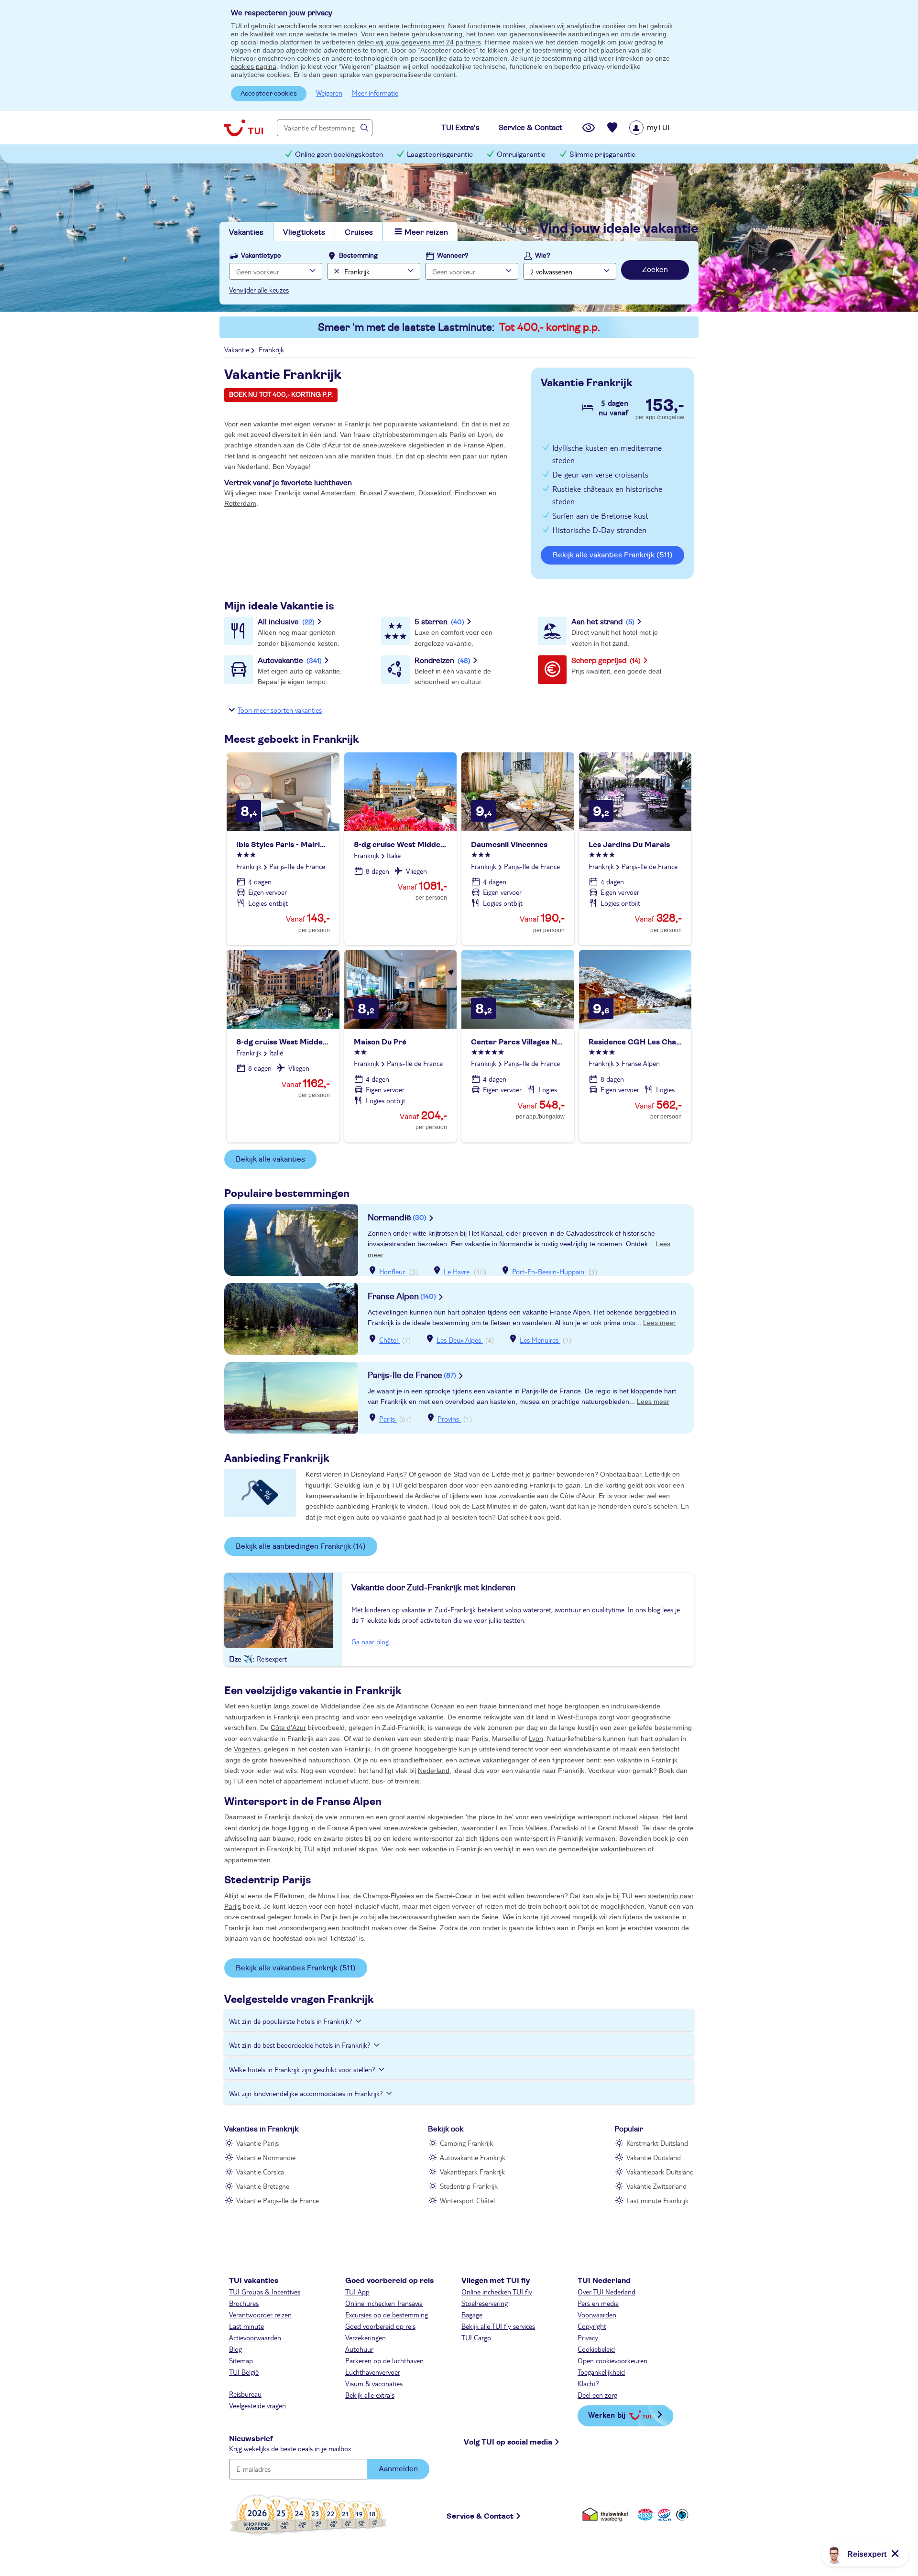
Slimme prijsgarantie (602, 155)
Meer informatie (375, 93)
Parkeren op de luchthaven (384, 2360)
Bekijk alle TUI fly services (498, 2326)
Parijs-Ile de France (412, 1376)
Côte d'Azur (288, 1728)
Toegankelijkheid (601, 2372)
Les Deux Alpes (460, 1340)
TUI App (357, 2292)
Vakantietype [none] (261, 256)
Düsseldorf (435, 493)
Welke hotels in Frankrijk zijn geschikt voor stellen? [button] (302, 2069)
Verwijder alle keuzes (259, 290)
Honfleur (393, 1272)
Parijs (388, 1419)
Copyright (592, 2326)
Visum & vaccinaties (374, 2383)
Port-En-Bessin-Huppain (549, 1272)
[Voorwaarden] (663, 2515)
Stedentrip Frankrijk (469, 2186)
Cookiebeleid (596, 2349)
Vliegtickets (304, 232)
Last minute (246, 2326)
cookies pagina (254, 66)
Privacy (588, 2337)
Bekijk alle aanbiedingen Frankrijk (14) (301, 1546)
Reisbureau (245, 2394)
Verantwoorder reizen (260, 2315)
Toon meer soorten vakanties (280, 710)
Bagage (472, 2315)
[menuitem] (661, 128)
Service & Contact (480, 2516)
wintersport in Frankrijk (259, 1849)
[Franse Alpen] (291, 1319)
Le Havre (458, 1272)
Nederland (434, 1771)
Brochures (244, 2303)
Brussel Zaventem (387, 493)
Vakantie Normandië (266, 2157)
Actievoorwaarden (255, 2337)
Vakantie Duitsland (654, 2157)
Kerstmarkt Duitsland (657, 2143)
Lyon (536, 1739)
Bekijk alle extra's (370, 2395)
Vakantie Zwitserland (656, 2186)
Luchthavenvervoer (373, 2372)
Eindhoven (471, 493)
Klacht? (588, 2383)
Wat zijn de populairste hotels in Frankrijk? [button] (291, 2021)
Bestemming (358, 256)
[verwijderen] (335, 271)
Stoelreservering (485, 2303)
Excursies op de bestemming (387, 2315)
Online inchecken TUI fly (497, 2292)
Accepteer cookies (269, 94)
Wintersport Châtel (467, 2200)
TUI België (244, 2372)
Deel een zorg (597, 2395)
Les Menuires (540, 1340)
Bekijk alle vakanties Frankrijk (613, 555)
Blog (235, 2349)
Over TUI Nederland (607, 2292)
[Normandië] (291, 1240)
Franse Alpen (402, 1297)
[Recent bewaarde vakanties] (612, 128)
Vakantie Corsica (260, 2172)
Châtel (389, 1340)
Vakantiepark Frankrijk (472, 2172)
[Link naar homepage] (243, 128)
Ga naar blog (370, 1641)
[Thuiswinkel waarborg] (607, 2515)
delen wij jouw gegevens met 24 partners (419, 42)
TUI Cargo (476, 2337)
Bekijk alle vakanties (270, 1159)
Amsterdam (338, 493)
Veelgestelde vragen (257, 2405)
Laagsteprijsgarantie (440, 155)
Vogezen (247, 1749)
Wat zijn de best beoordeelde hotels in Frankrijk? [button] (300, 2045)
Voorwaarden (597, 2315)
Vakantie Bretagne (263, 2186)
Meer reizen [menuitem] (426, 232)
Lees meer (659, 1323)
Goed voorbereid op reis (380, 2326)
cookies (355, 26)
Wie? (543, 256)
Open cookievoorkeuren (612, 2360)
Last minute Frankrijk (657, 2200)
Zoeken (655, 270)
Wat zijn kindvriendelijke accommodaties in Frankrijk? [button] (306, 2093)
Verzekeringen (366, 2337)
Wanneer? (453, 256)
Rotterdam (240, 503)
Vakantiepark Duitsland (660, 2172)
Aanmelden (398, 2469)
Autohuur (359, 2349)
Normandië (397, 1218)
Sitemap (241, 2360)
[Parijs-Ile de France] (291, 1398)
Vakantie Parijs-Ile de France (278, 2200)
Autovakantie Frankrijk (473, 2157)
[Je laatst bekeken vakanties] (589, 128)
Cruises (359, 232)
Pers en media (598, 2303)
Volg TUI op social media (508, 2442)
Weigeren (329, 93)
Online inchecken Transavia (384, 2303)
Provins (449, 1419)
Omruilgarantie (521, 155)
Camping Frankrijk (466, 2143)
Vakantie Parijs (257, 2143)
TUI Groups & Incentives (265, 2292)
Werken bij (607, 2415)
